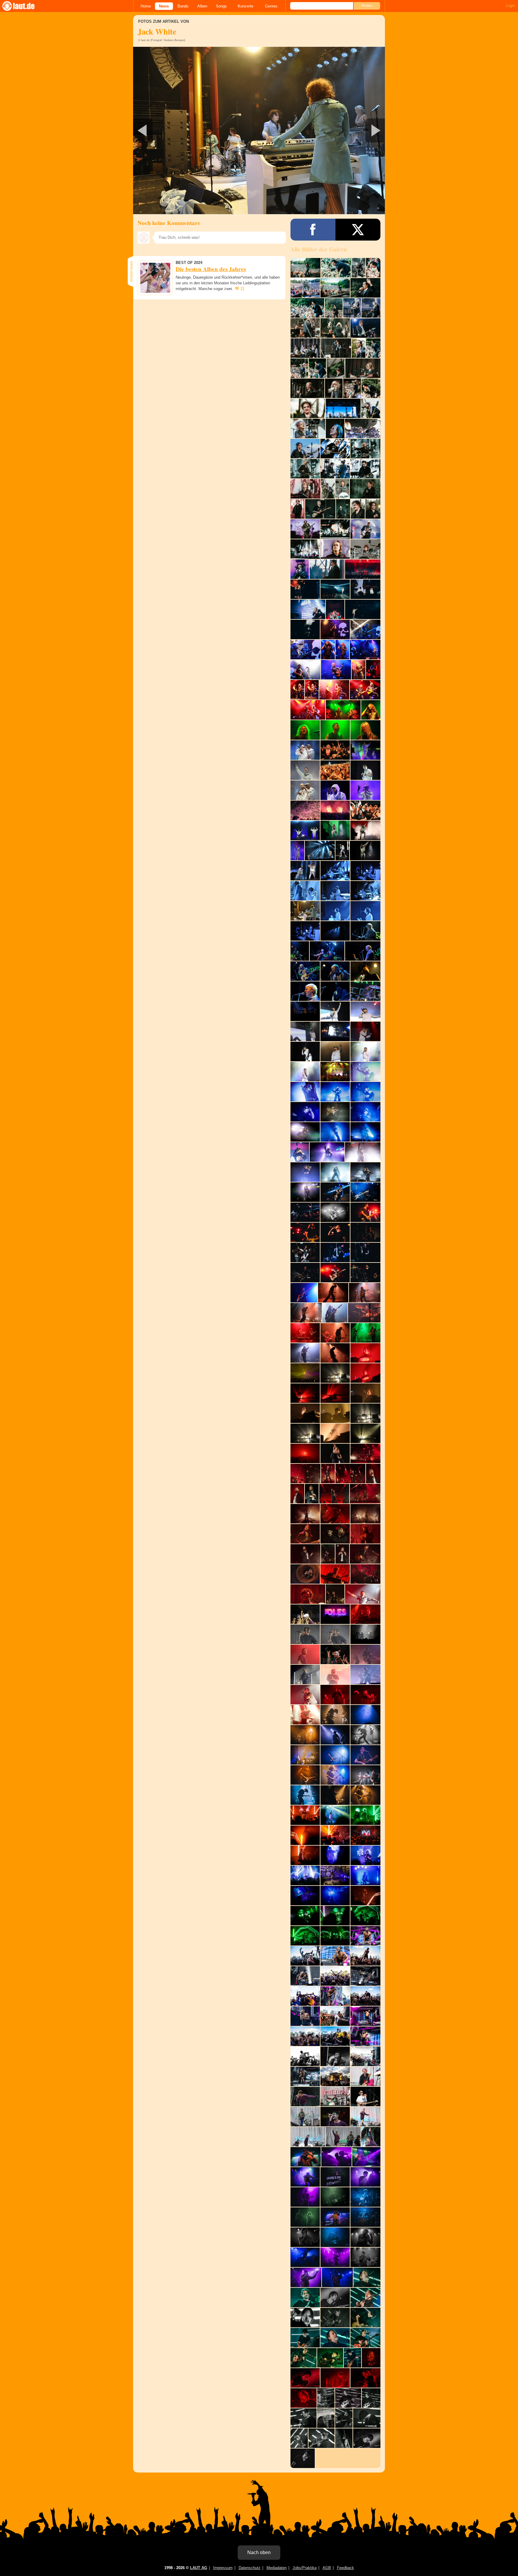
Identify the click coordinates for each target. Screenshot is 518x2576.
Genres (271, 6)
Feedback (345, 2568)
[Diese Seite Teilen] (313, 230)
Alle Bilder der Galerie (319, 249)
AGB (327, 2568)
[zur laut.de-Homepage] (24, 6)
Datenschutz (250, 2568)
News (164, 6)
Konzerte (246, 6)
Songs (221, 6)
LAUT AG (199, 2568)
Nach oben (259, 2552)
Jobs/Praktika (305, 2568)
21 (243, 289)
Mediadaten (277, 2568)
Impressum (223, 2568)
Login (510, 6)
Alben (202, 6)
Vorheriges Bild (175, 130)
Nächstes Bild (259, 130)
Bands (183, 6)
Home (146, 6)
